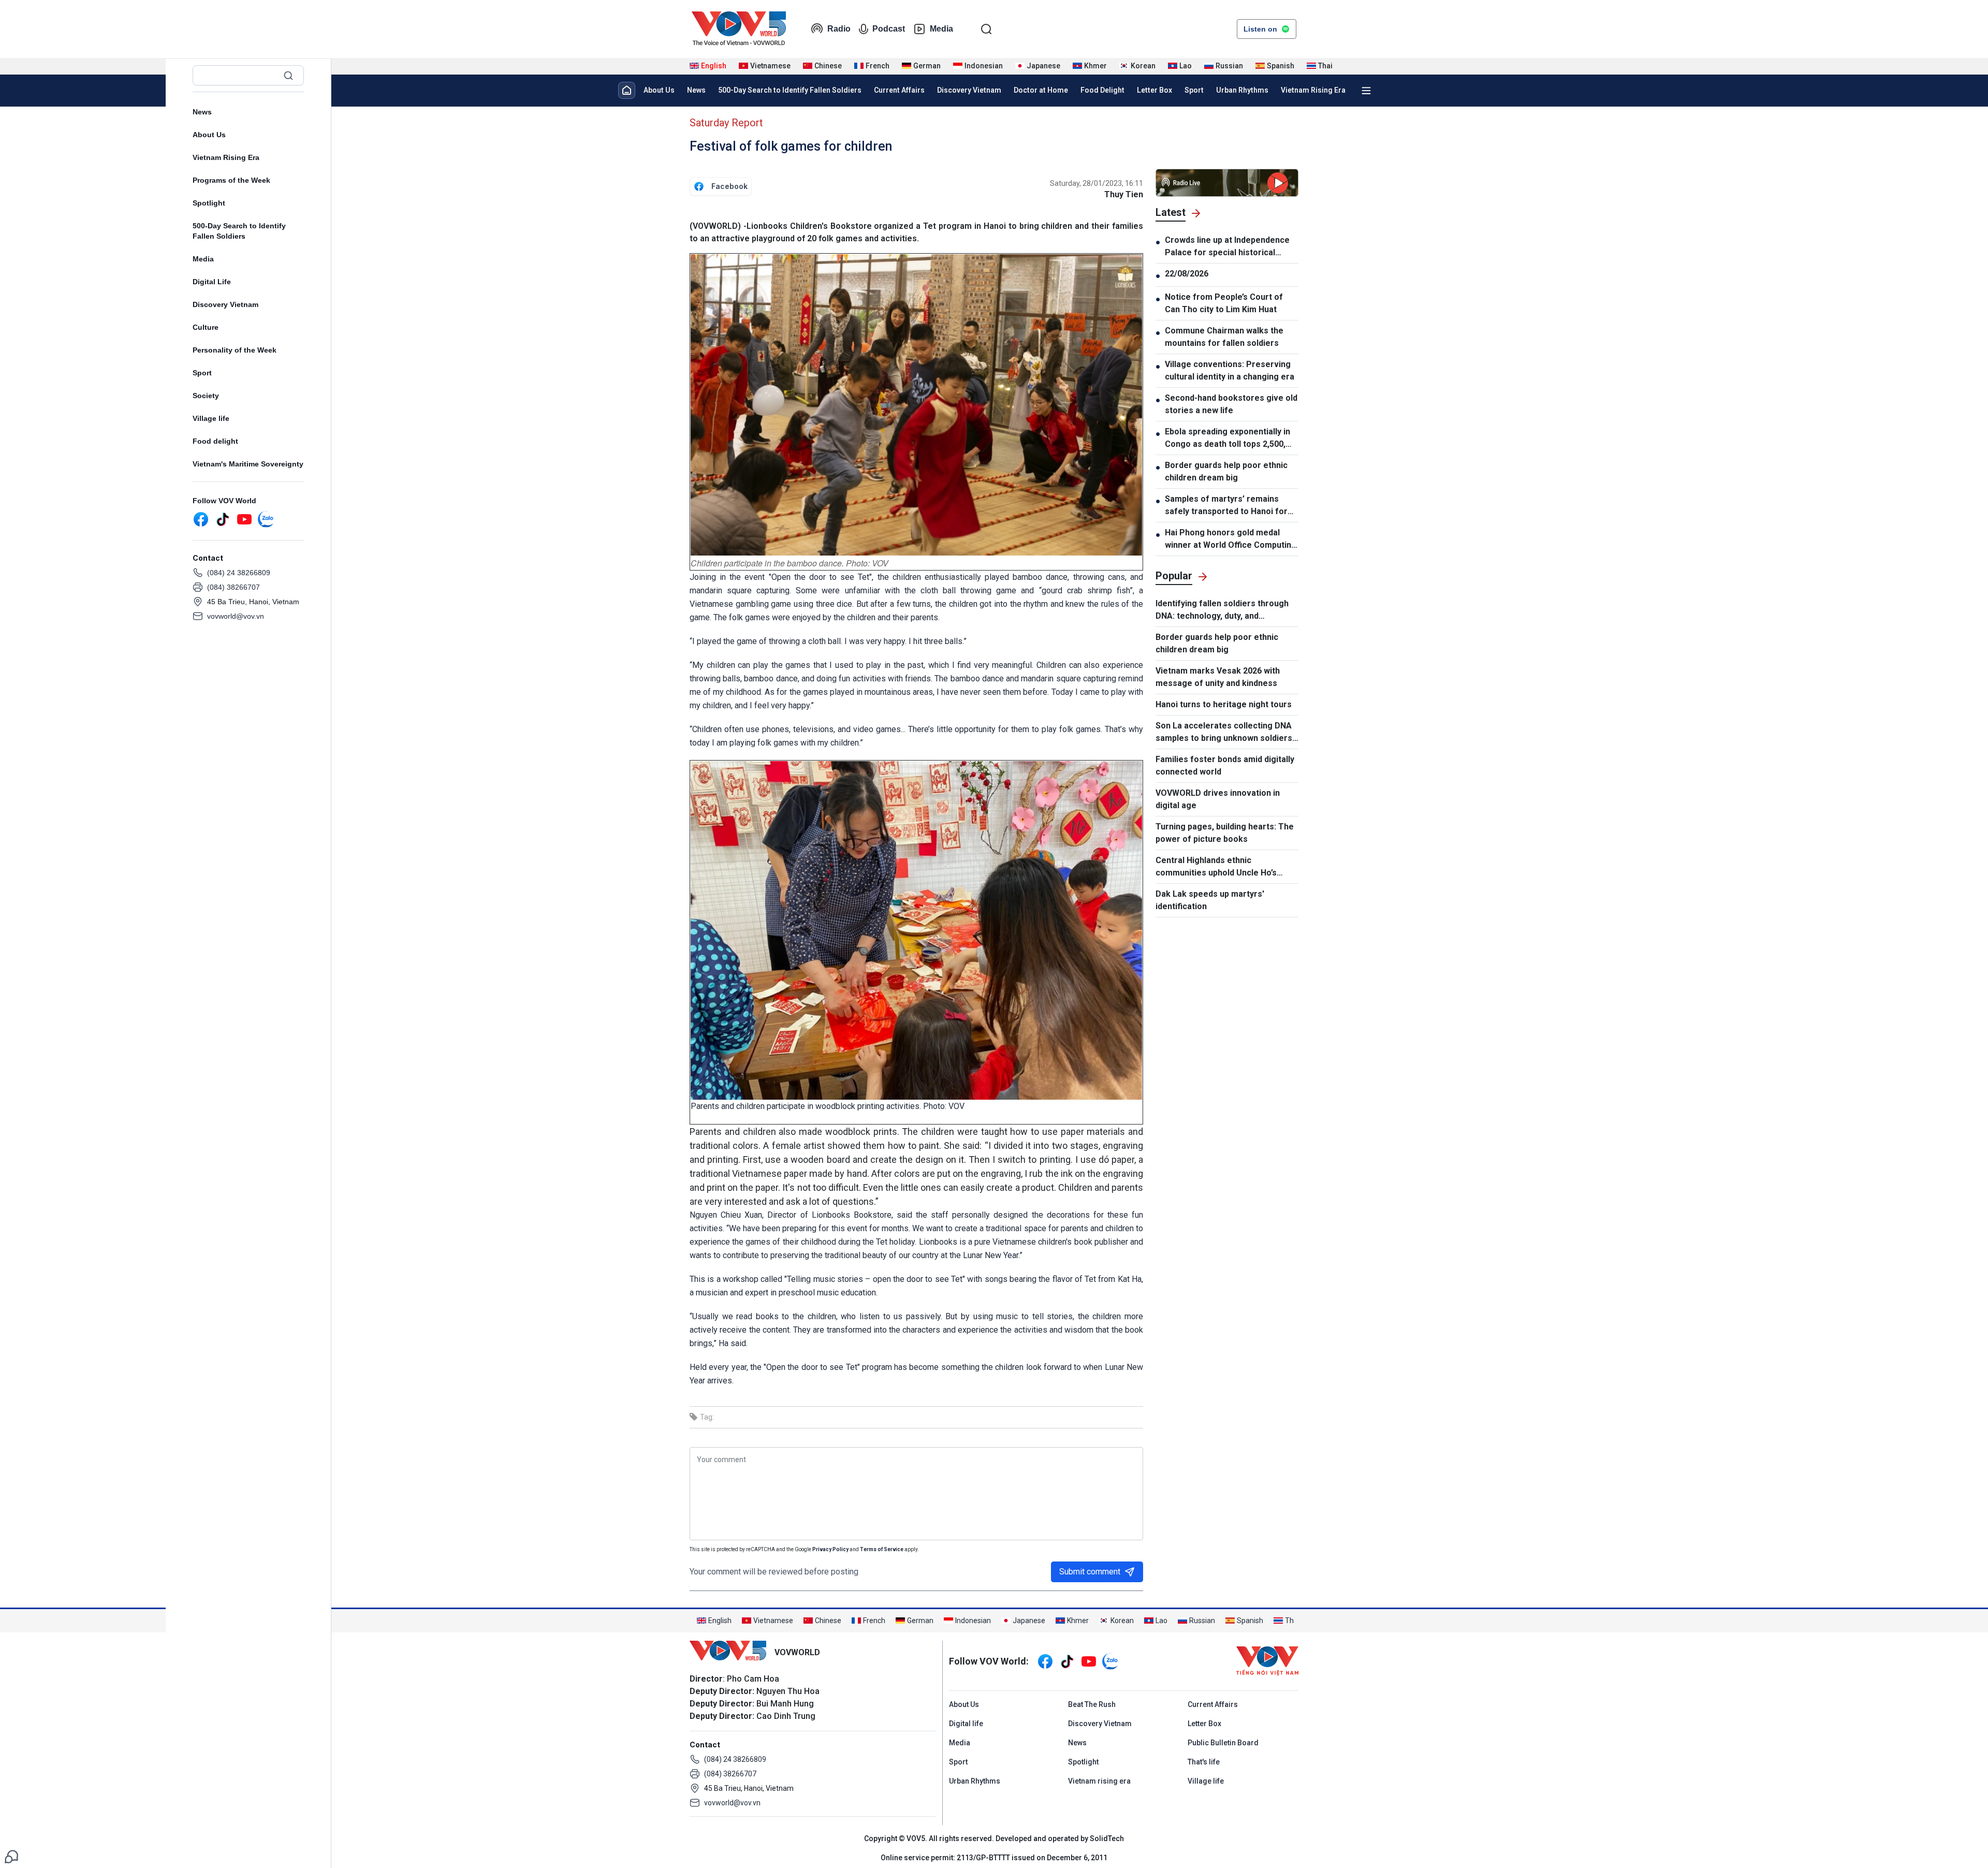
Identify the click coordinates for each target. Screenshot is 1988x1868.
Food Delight (1102, 90)
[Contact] (11, 1856)
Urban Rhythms (1242, 90)
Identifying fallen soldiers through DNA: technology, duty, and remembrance (1222, 610)
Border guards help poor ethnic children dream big (1226, 471)
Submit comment (1090, 1572)
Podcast (889, 29)
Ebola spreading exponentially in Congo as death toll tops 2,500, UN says (1227, 439)
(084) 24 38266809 (239, 573)
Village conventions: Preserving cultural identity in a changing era (1230, 370)
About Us (209, 135)
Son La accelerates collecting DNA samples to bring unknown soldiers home (1224, 733)
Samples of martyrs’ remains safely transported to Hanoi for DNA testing (1226, 506)
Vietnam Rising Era (226, 157)
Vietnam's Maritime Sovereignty (248, 464)
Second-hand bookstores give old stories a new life (1231, 404)
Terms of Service (882, 1549)
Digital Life (212, 282)
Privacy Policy (830, 1549)
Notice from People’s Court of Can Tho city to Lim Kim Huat (1224, 303)
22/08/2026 (1187, 274)
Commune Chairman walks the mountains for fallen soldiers (1224, 337)
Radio (839, 29)
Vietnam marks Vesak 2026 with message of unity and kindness (1218, 677)
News (202, 112)
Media (941, 29)
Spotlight (209, 203)
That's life (1204, 1762)
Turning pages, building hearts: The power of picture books (1225, 833)
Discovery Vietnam (225, 304)
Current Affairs (899, 90)
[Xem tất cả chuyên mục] (1366, 91)
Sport (202, 373)
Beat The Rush (1092, 1704)
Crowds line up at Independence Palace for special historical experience (1227, 247)
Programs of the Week (231, 180)
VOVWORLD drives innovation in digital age (1218, 799)
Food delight (215, 441)
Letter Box (1154, 90)
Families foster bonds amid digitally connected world (1225, 765)
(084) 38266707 (233, 587)
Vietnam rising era (1099, 1781)
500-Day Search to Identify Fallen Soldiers (239, 231)
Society (206, 396)
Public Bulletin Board (1223, 1743)
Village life (211, 418)
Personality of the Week (235, 350)
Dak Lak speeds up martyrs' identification (1210, 900)
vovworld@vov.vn (236, 616)
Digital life (966, 1724)
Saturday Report (726, 123)
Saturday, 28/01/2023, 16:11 (1097, 183)
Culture (206, 327)
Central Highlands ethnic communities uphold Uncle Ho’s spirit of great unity (1216, 867)
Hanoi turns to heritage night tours (1224, 704)
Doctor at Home (1041, 90)
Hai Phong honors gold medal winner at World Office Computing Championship (1231, 539)
